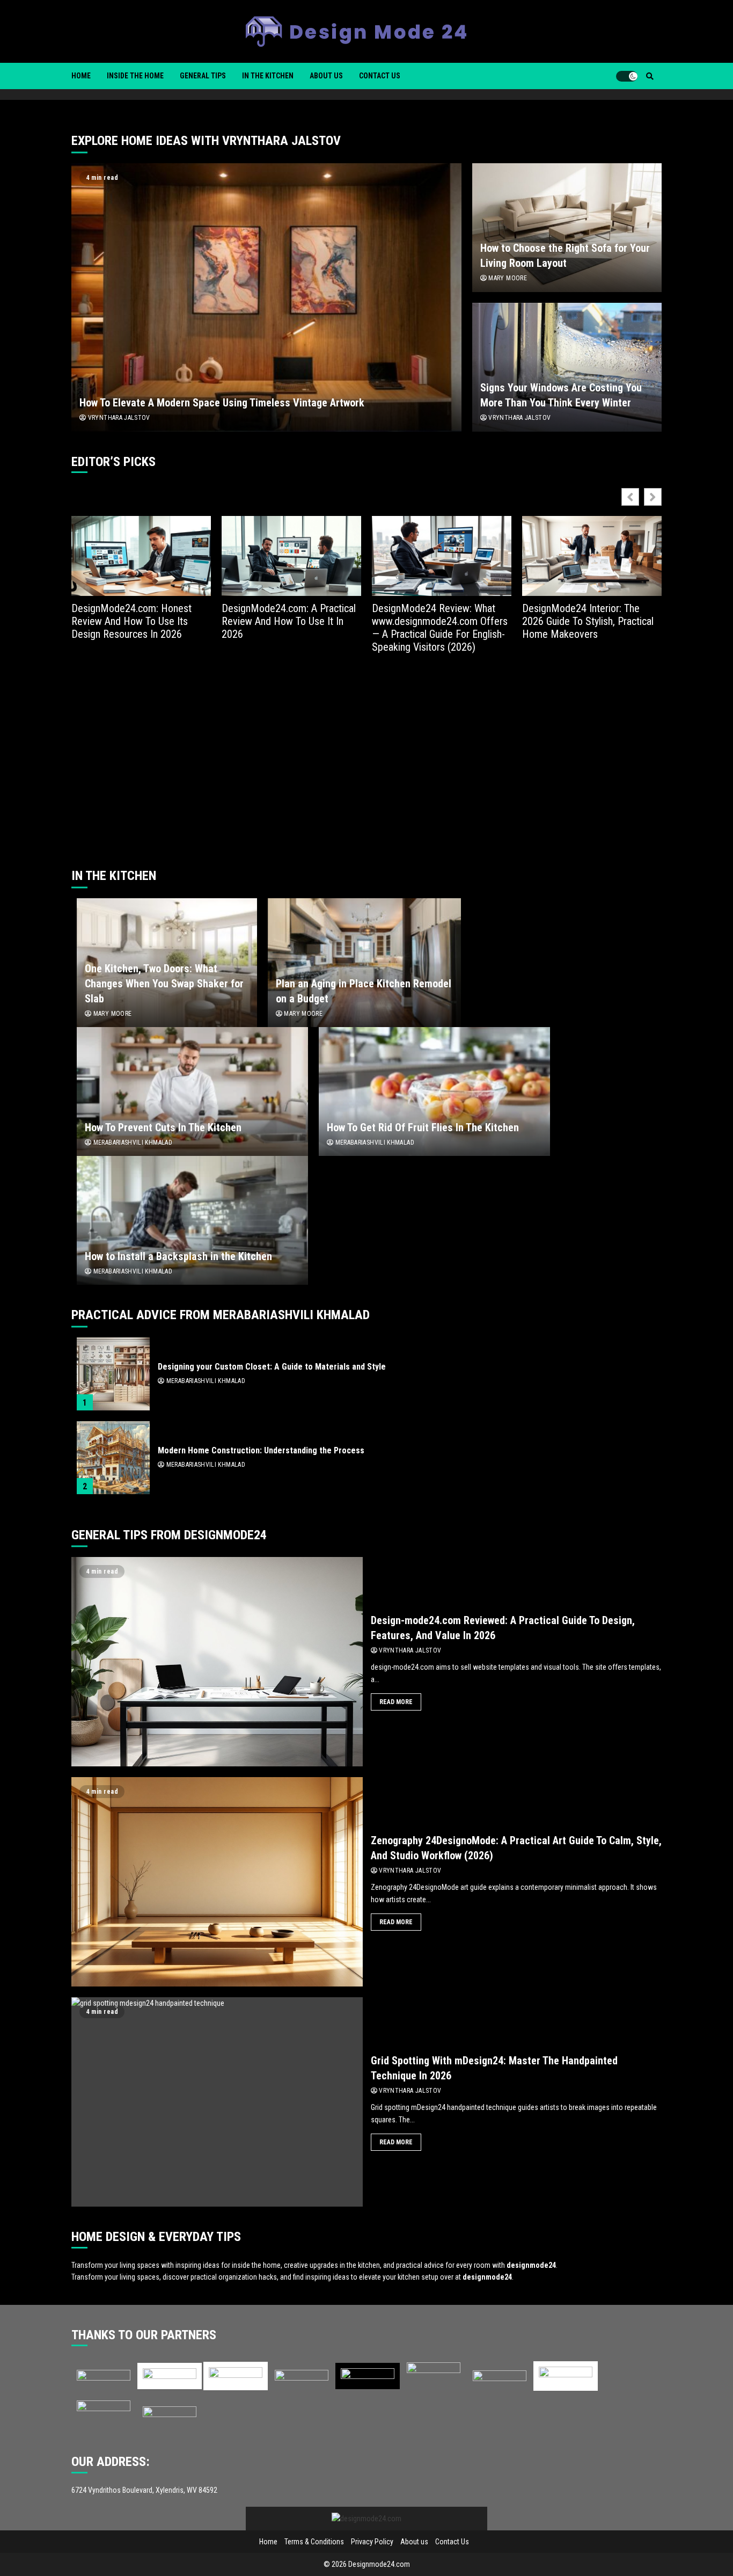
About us (326, 76)
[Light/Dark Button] (627, 76)
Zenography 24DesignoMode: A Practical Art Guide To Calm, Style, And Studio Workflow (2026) (217, 1882)
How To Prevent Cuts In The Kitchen (192, 1091)
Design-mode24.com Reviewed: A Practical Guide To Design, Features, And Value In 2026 (217, 1662)
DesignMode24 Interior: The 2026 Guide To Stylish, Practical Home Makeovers (588, 621)
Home (81, 76)
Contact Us (380, 76)
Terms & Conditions (314, 2542)
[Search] (650, 76)
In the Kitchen (268, 76)
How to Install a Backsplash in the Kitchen (192, 1220)
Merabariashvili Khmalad (132, 1143)
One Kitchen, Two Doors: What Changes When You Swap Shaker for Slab (164, 984)
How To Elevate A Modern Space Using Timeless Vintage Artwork (266, 297)
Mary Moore (507, 278)
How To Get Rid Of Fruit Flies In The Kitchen (434, 1091)
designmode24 (531, 2265)
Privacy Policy (372, 2542)
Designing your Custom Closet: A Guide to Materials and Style (113, 1374)
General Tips (203, 76)
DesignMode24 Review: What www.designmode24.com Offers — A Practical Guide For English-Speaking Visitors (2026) (440, 628)
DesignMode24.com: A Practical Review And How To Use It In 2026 (289, 621)
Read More (396, 1702)
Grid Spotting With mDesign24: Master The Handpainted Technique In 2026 (217, 2102)
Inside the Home (135, 76)
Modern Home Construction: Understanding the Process (113, 1458)
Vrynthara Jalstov (118, 418)
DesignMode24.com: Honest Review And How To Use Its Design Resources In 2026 (131, 621)
